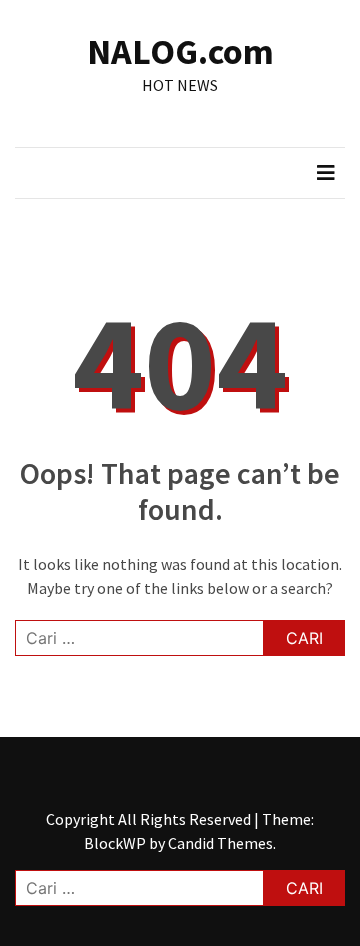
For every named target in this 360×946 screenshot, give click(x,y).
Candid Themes (220, 843)
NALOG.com (180, 51)
